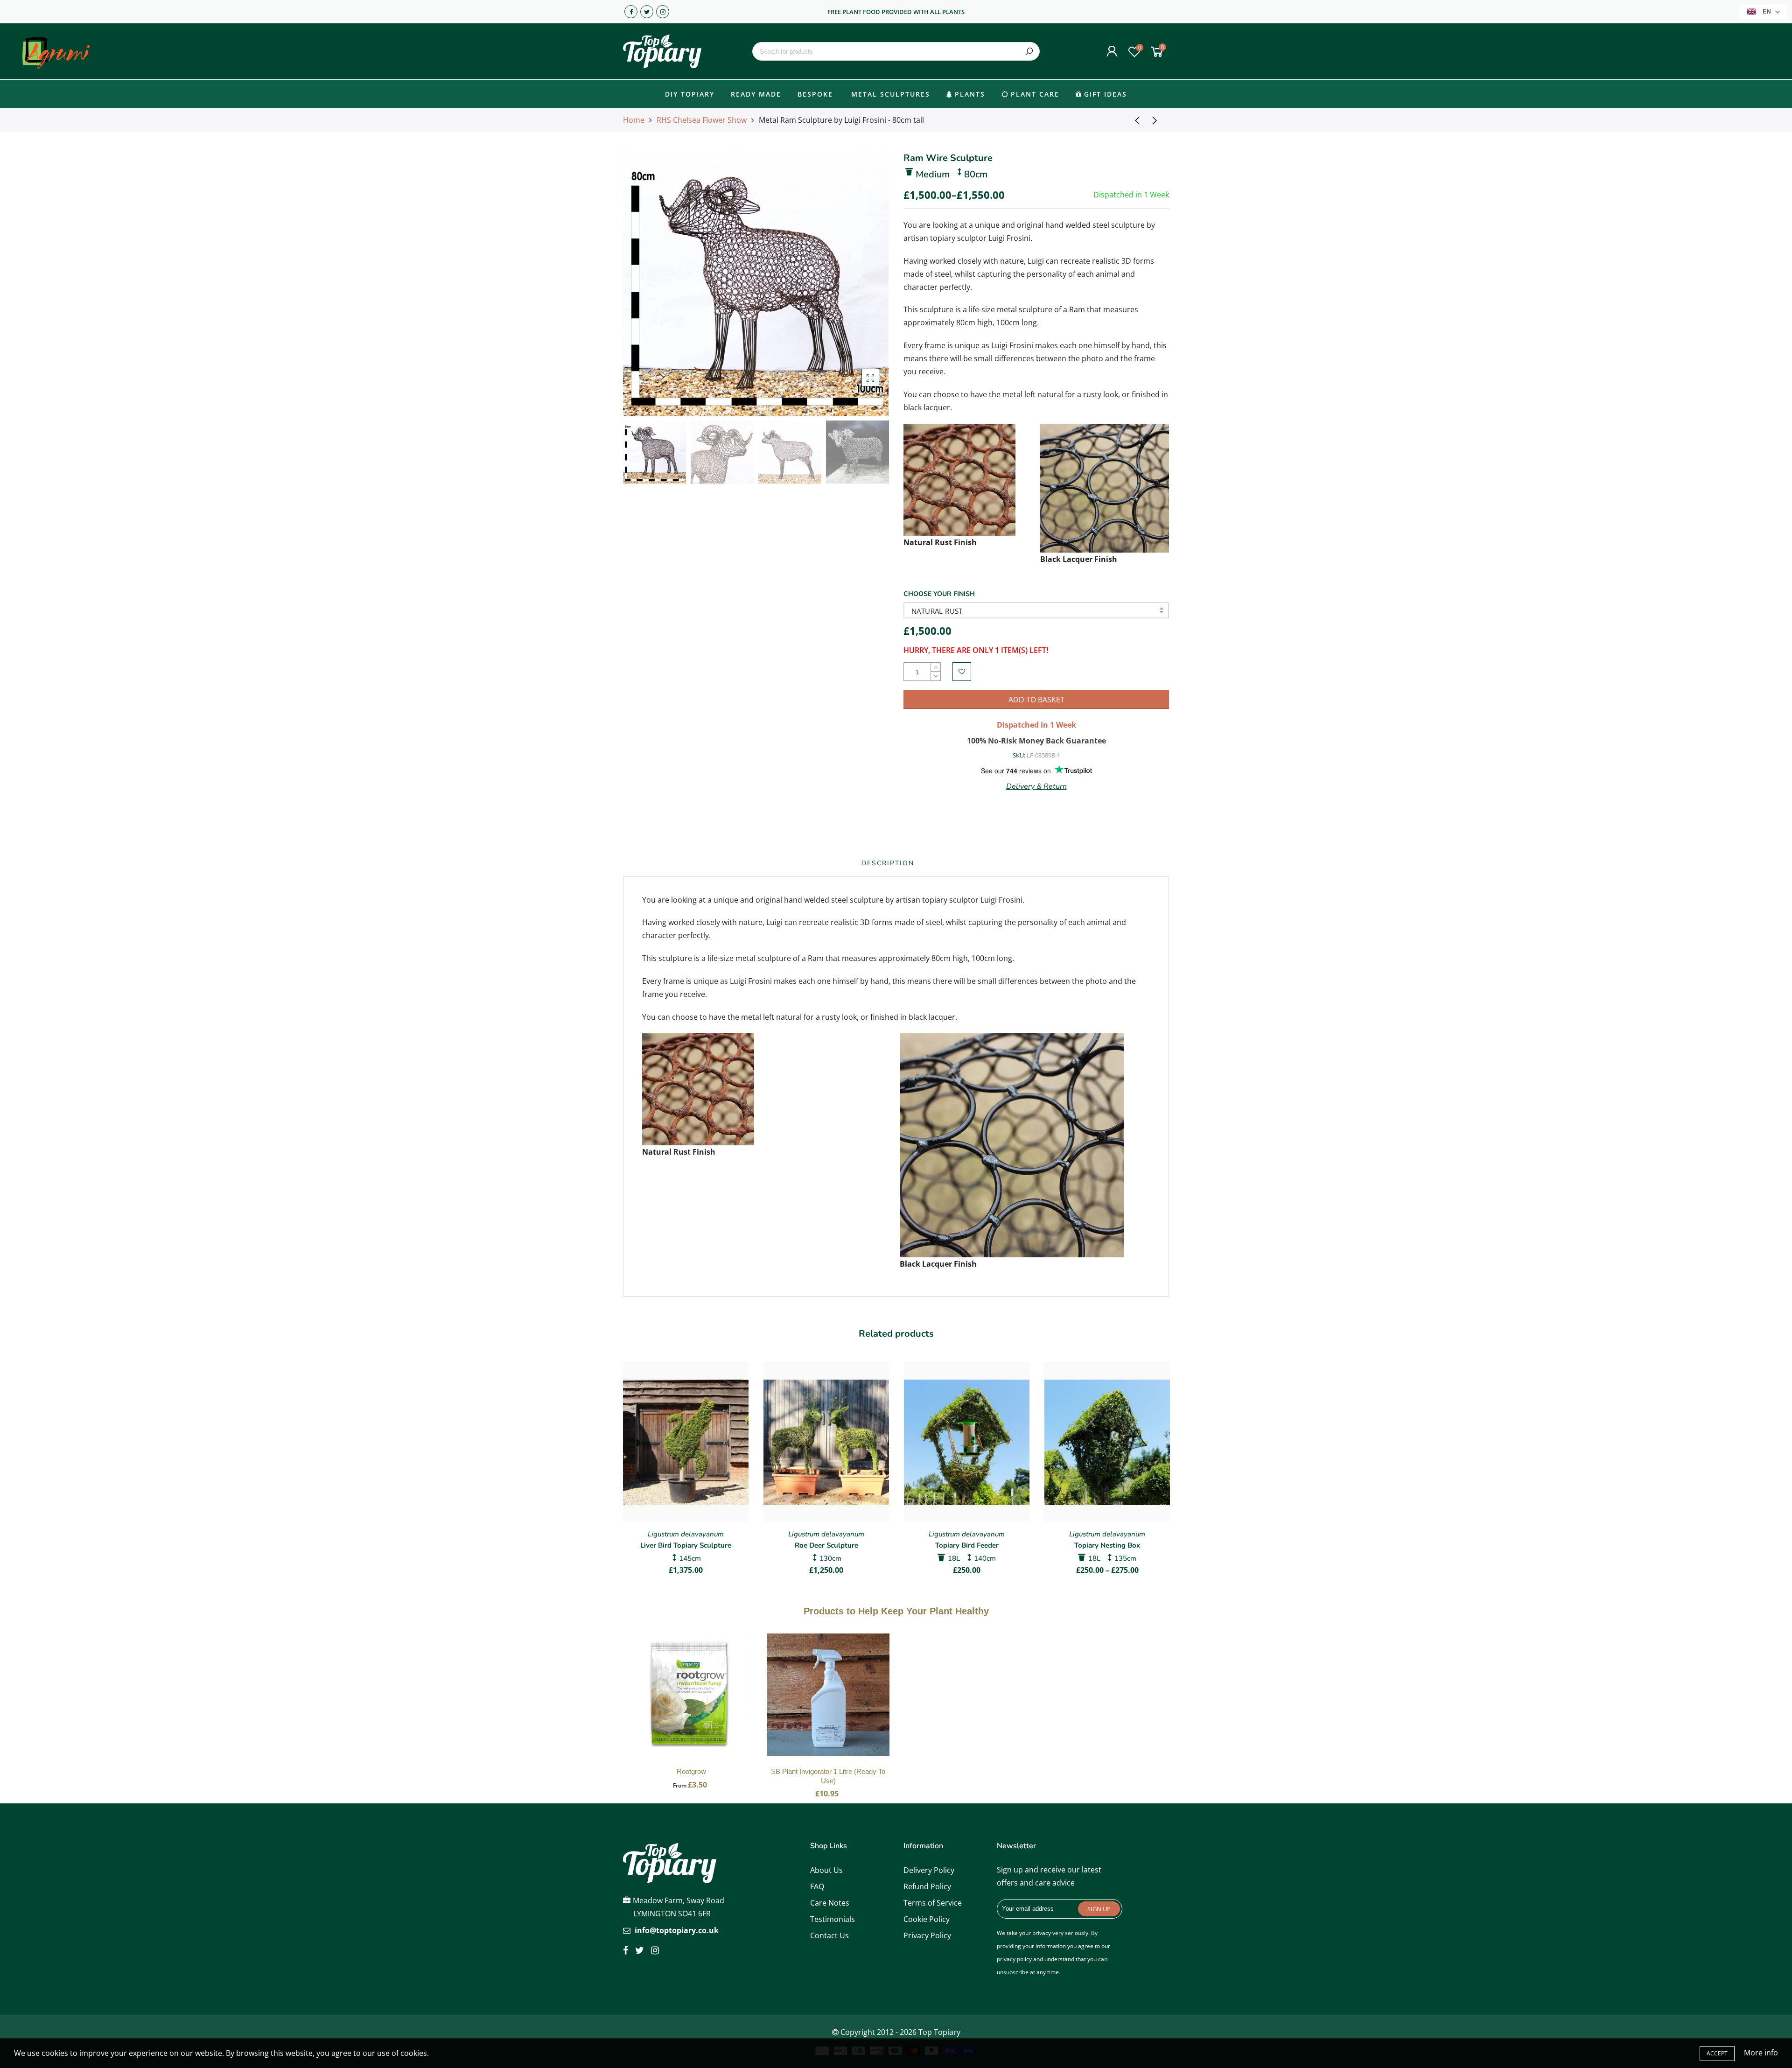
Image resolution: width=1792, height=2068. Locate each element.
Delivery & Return (1036, 786)
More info (1761, 2053)
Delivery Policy (929, 1870)
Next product (1157, 120)
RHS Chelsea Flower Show (702, 120)
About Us (826, 1870)
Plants (970, 94)
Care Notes (830, 1903)
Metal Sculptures (891, 94)
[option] (756, 283)
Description (888, 863)
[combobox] (896, 51)
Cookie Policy (927, 1919)
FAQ (817, 1886)
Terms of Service (933, 1903)
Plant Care (1035, 94)
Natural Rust (937, 611)
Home (634, 120)
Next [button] (866, 283)
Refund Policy (927, 1886)
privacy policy (1014, 1959)
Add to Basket (691, 1704)
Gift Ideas (1106, 94)
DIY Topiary (690, 94)
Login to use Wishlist (962, 672)
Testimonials (833, 1919)
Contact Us (829, 1935)
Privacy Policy (927, 1935)
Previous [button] (646, 283)
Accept (1717, 2053)
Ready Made (756, 94)
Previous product (1134, 120)
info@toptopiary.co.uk (677, 1930)
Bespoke (815, 94)
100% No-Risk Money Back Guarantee (1036, 741)
